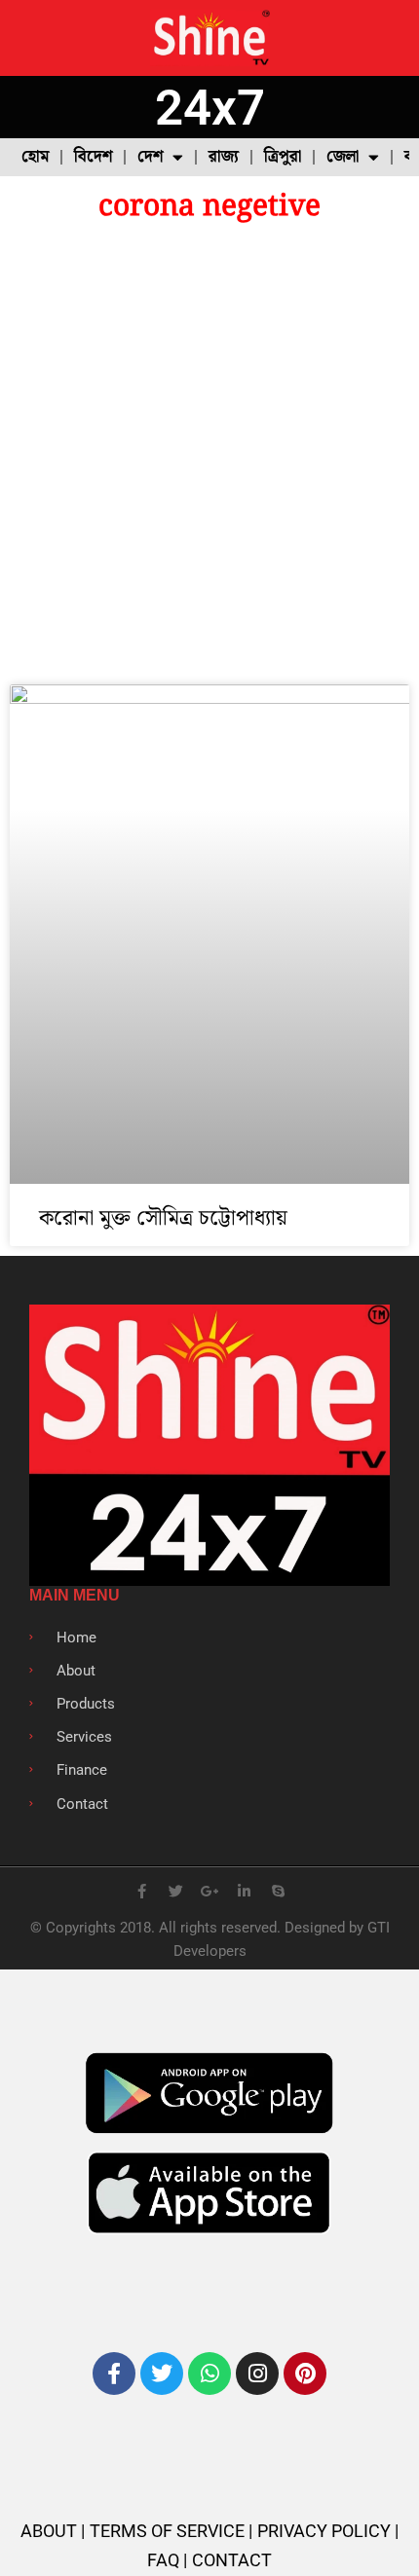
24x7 (210, 108)
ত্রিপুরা (283, 157)
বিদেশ (93, 157)
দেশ (150, 157)
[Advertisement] (209, 456)
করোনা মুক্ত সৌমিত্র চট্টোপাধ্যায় (163, 1218)
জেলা (343, 157)
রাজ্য (224, 157)
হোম (35, 157)
